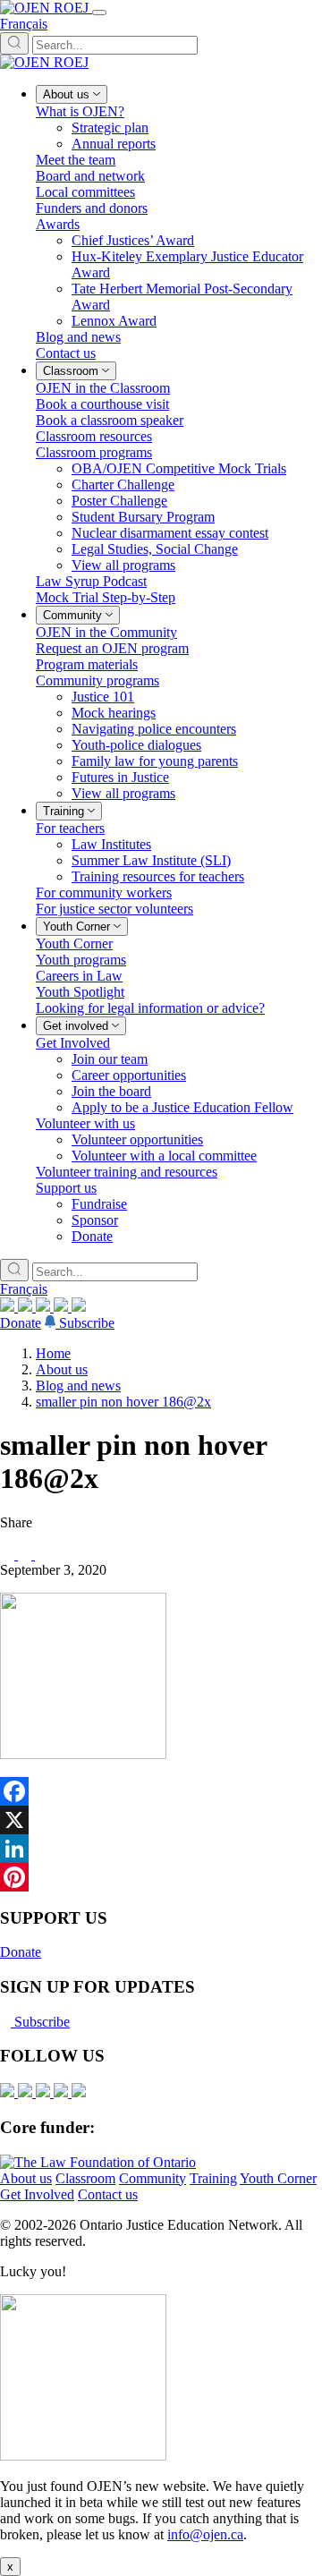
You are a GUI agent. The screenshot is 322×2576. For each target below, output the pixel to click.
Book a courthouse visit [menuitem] (102, 404)
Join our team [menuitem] (110, 1059)
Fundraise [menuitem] (99, 1204)
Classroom (85, 2178)
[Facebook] (79, 1307)
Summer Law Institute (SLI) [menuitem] (151, 860)
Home (53, 1353)
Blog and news (78, 1386)
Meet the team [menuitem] (76, 160)
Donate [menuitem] (92, 1236)
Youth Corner (278, 2178)
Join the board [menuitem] (111, 1091)
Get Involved (37, 2194)
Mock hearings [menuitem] (114, 713)
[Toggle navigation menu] (99, 13)
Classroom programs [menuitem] (94, 452)
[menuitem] (72, 94)
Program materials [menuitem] (87, 664)
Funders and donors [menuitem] (92, 208)
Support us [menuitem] (66, 1188)
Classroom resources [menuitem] (94, 436)
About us (62, 1369)
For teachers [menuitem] (70, 828)
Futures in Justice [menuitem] (120, 777)
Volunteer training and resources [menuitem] (127, 1172)
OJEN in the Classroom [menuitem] (103, 388)
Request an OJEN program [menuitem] (112, 648)
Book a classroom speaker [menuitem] (110, 420)
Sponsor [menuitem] (95, 1220)
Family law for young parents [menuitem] (155, 761)
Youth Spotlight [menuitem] (80, 992)
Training (213, 2178)
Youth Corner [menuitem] (74, 944)
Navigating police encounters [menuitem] (154, 729)
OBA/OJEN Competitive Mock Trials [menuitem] (179, 468)
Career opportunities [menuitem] (129, 1075)
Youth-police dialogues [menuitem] (136, 745)
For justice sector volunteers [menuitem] (114, 909)
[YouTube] (45, 1307)
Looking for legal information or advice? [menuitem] (150, 1008)
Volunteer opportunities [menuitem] (137, 1139)
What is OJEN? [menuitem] (80, 111)
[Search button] (14, 43)
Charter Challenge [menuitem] (123, 485)
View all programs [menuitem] (123, 565)
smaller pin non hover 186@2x (123, 1402)
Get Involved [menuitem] (73, 1043)
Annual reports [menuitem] (114, 144)
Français (24, 24)
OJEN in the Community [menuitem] (106, 632)
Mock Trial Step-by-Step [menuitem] (106, 597)
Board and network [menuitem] (90, 176)
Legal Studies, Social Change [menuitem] (155, 549)
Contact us (108, 2194)
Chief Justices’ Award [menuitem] (133, 240)
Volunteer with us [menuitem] (85, 1123)
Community (153, 2178)
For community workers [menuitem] (104, 893)
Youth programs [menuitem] (81, 960)
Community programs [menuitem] (97, 680)
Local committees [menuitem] (85, 192)
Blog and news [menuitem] (78, 337)
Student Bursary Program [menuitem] (143, 517)
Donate (21, 1323)
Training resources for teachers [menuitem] (158, 876)
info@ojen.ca (205, 2534)
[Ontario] (98, 2162)
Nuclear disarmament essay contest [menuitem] (170, 533)
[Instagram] (9, 1307)
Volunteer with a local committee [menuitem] (164, 1156)
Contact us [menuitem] (66, 353)
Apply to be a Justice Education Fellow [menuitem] (182, 1107)
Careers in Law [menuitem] (79, 976)
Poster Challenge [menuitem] (119, 501)
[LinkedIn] (27, 1307)
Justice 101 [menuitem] (103, 697)
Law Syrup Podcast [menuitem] (91, 581)
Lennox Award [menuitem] (114, 321)
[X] (63, 1307)
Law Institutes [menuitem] (111, 844)
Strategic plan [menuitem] (110, 128)
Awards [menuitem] (58, 224)
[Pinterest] (161, 1877)
